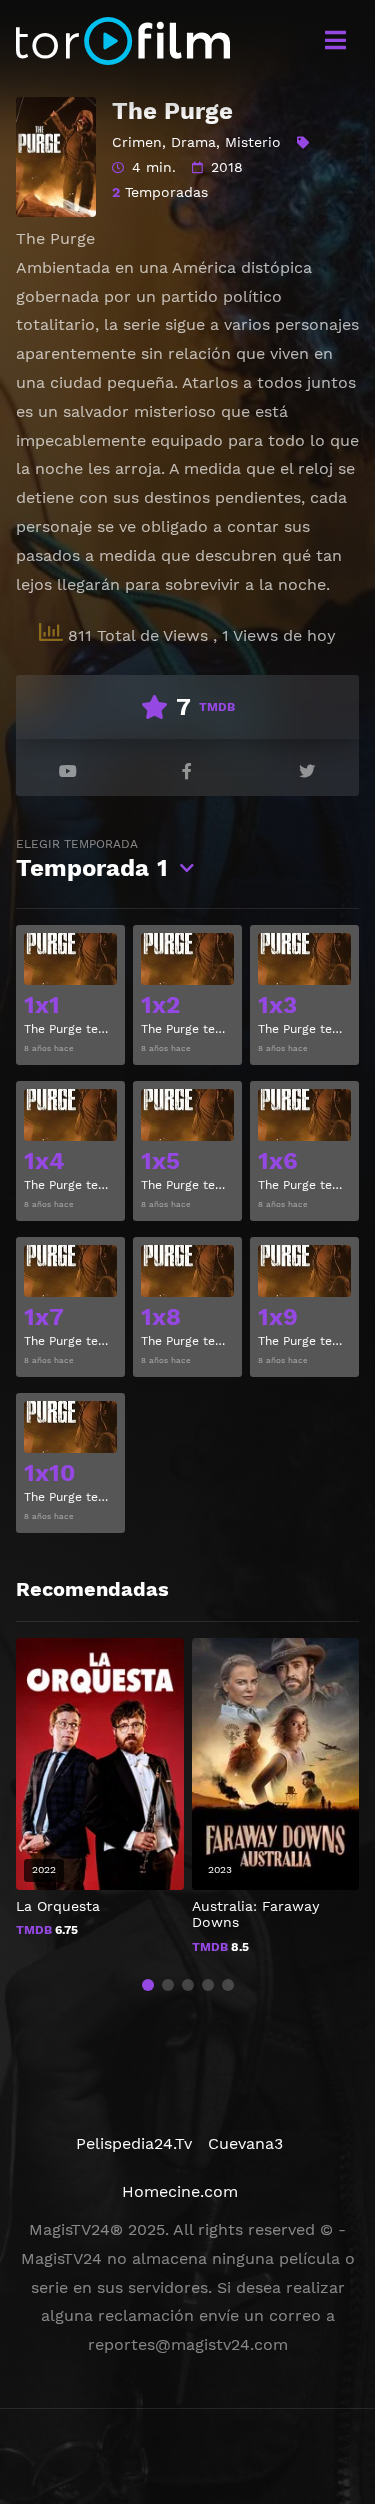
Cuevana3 (245, 2143)
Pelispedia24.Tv (134, 2143)
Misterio (253, 142)
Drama (193, 142)
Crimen (137, 142)
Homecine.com (180, 2191)
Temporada (92, 859)
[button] (148, 1985)
